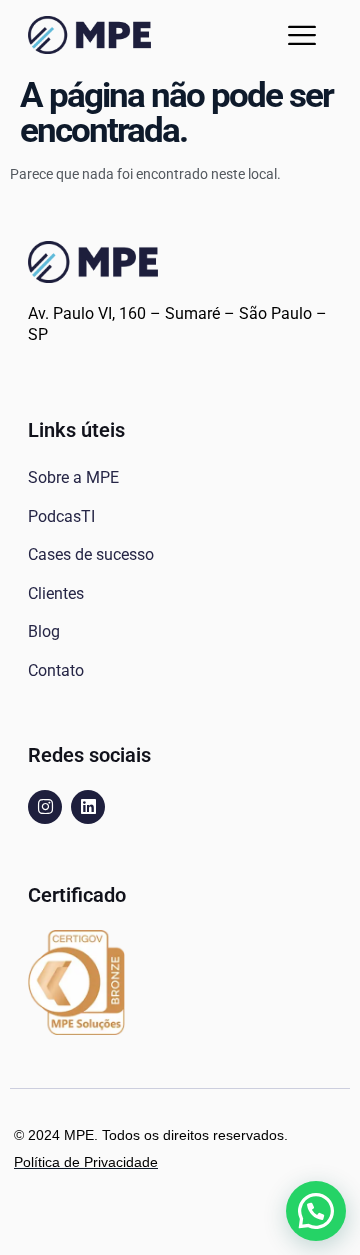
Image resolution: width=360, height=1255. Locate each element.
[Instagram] (45, 807)
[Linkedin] (88, 807)
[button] (302, 35)
